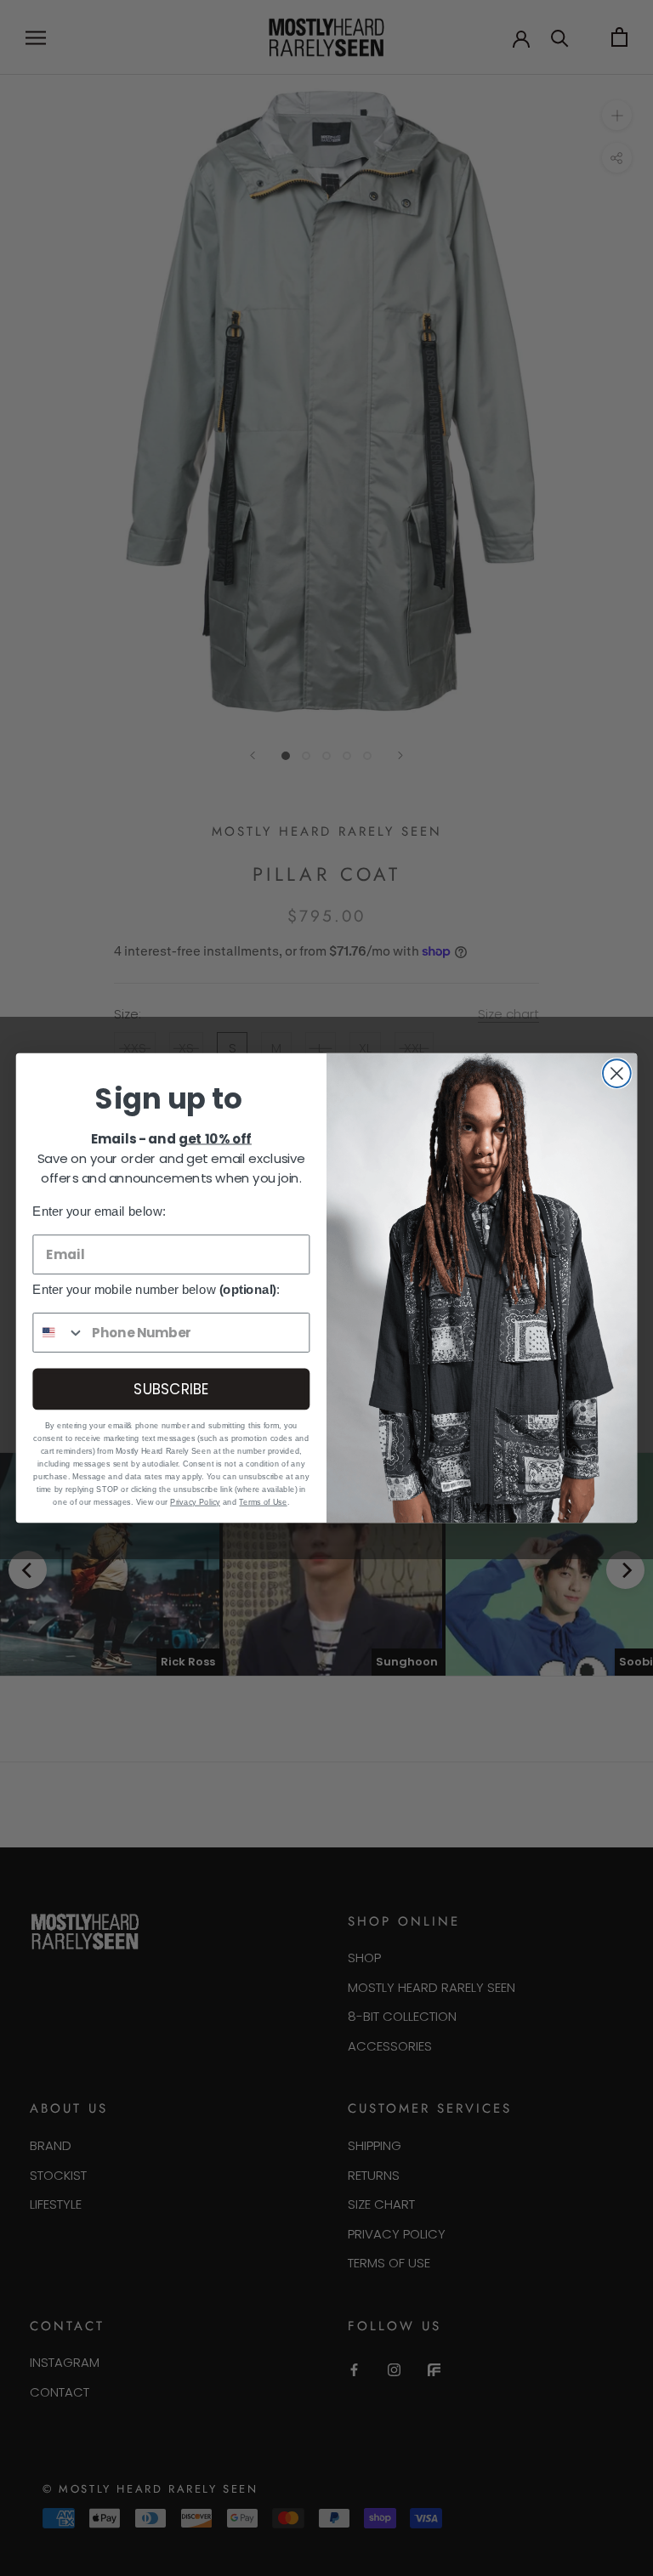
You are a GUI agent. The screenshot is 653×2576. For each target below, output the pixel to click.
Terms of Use (263, 1501)
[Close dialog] (617, 1073)
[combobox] (59, 1333)
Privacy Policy (195, 1501)
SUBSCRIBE (171, 1389)
